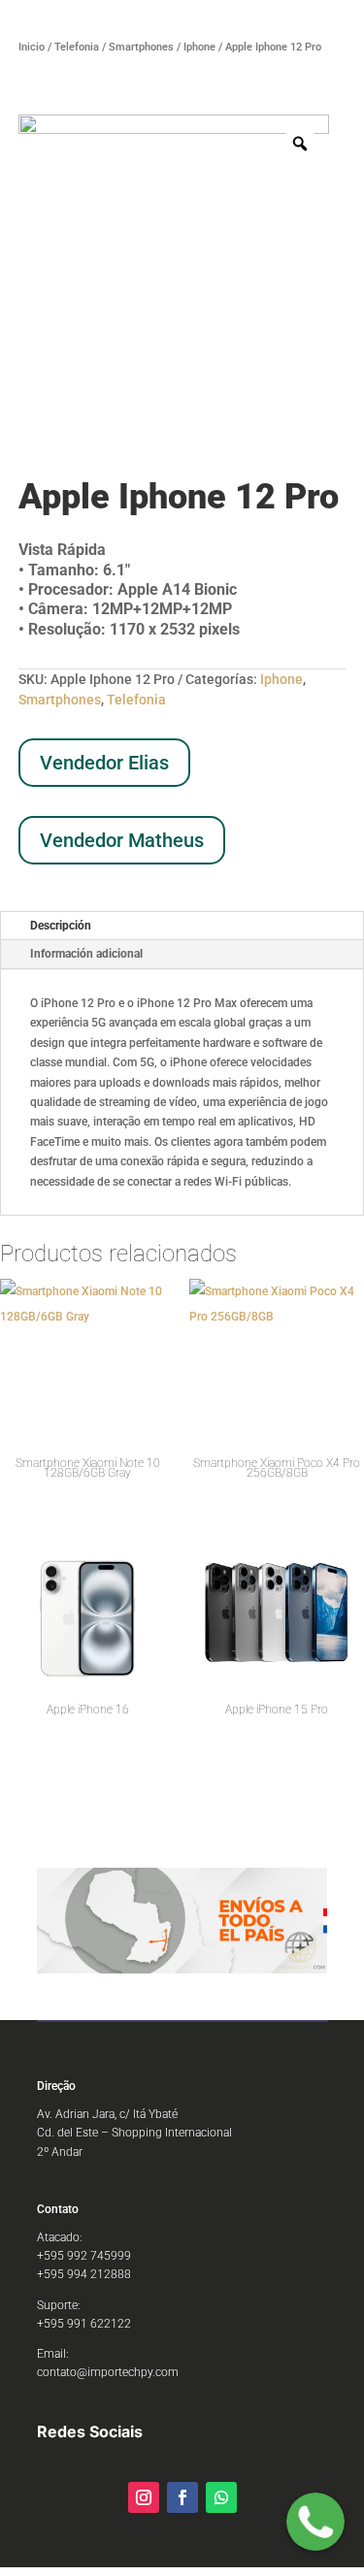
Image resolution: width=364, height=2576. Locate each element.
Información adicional (86, 954)
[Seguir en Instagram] (144, 2497)
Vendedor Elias (104, 763)
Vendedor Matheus (122, 840)
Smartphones (141, 47)
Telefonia (77, 47)
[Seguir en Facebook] (182, 2497)
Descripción (61, 926)
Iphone (199, 47)
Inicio (32, 47)
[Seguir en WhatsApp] (221, 2497)
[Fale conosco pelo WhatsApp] (315, 2525)
